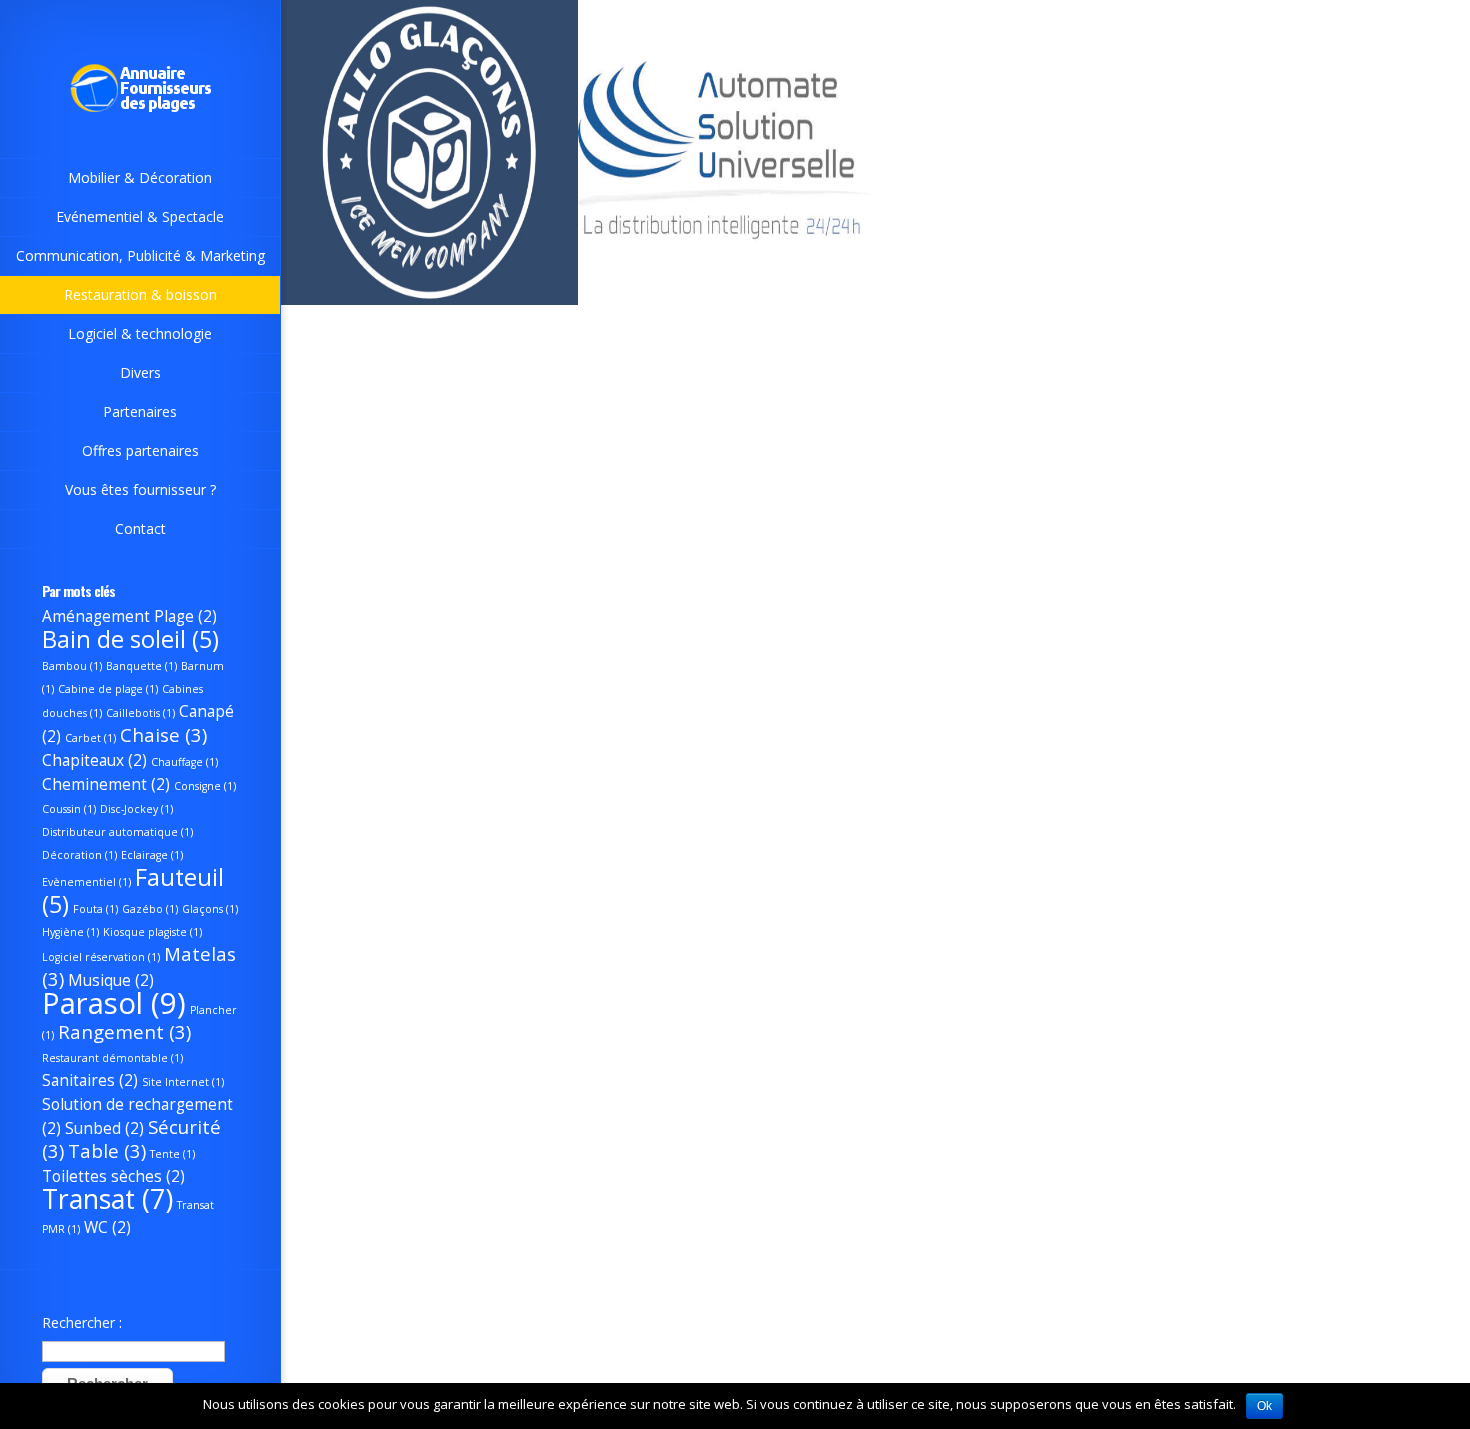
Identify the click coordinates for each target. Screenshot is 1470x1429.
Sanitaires (90, 1080)
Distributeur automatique (117, 832)
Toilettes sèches (113, 1176)
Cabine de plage (108, 689)
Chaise (163, 734)
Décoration (79, 855)
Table (107, 1150)
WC (107, 1227)
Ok (1264, 1406)
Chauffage (184, 762)
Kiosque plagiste (152, 932)
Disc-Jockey (136, 809)
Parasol (114, 1003)
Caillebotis (140, 713)
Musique (111, 980)
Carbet (90, 738)
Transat (107, 1199)
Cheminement (106, 784)
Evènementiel (86, 882)
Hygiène (70, 932)
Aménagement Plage (129, 616)
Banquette (141, 666)
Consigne (205, 786)
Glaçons (210, 909)
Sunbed (104, 1128)
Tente (172, 1154)
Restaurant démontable (112, 1058)
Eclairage (152, 855)
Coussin (69, 809)
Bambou (72, 666)
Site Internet (183, 1082)
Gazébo (150, 909)
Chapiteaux (94, 760)
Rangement (124, 1031)
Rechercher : (82, 1322)
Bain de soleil (130, 639)
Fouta (95, 909)
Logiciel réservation (101, 957)
